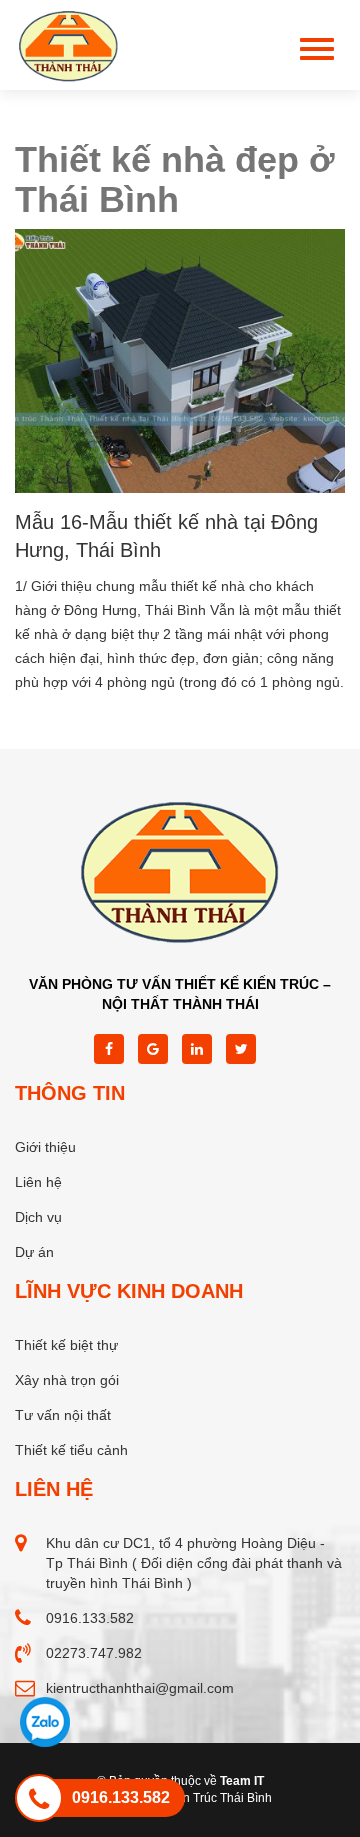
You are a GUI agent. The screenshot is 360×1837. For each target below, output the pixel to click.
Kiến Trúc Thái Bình (218, 1798)
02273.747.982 (94, 1653)
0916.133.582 (90, 1618)
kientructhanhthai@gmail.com (140, 1688)
